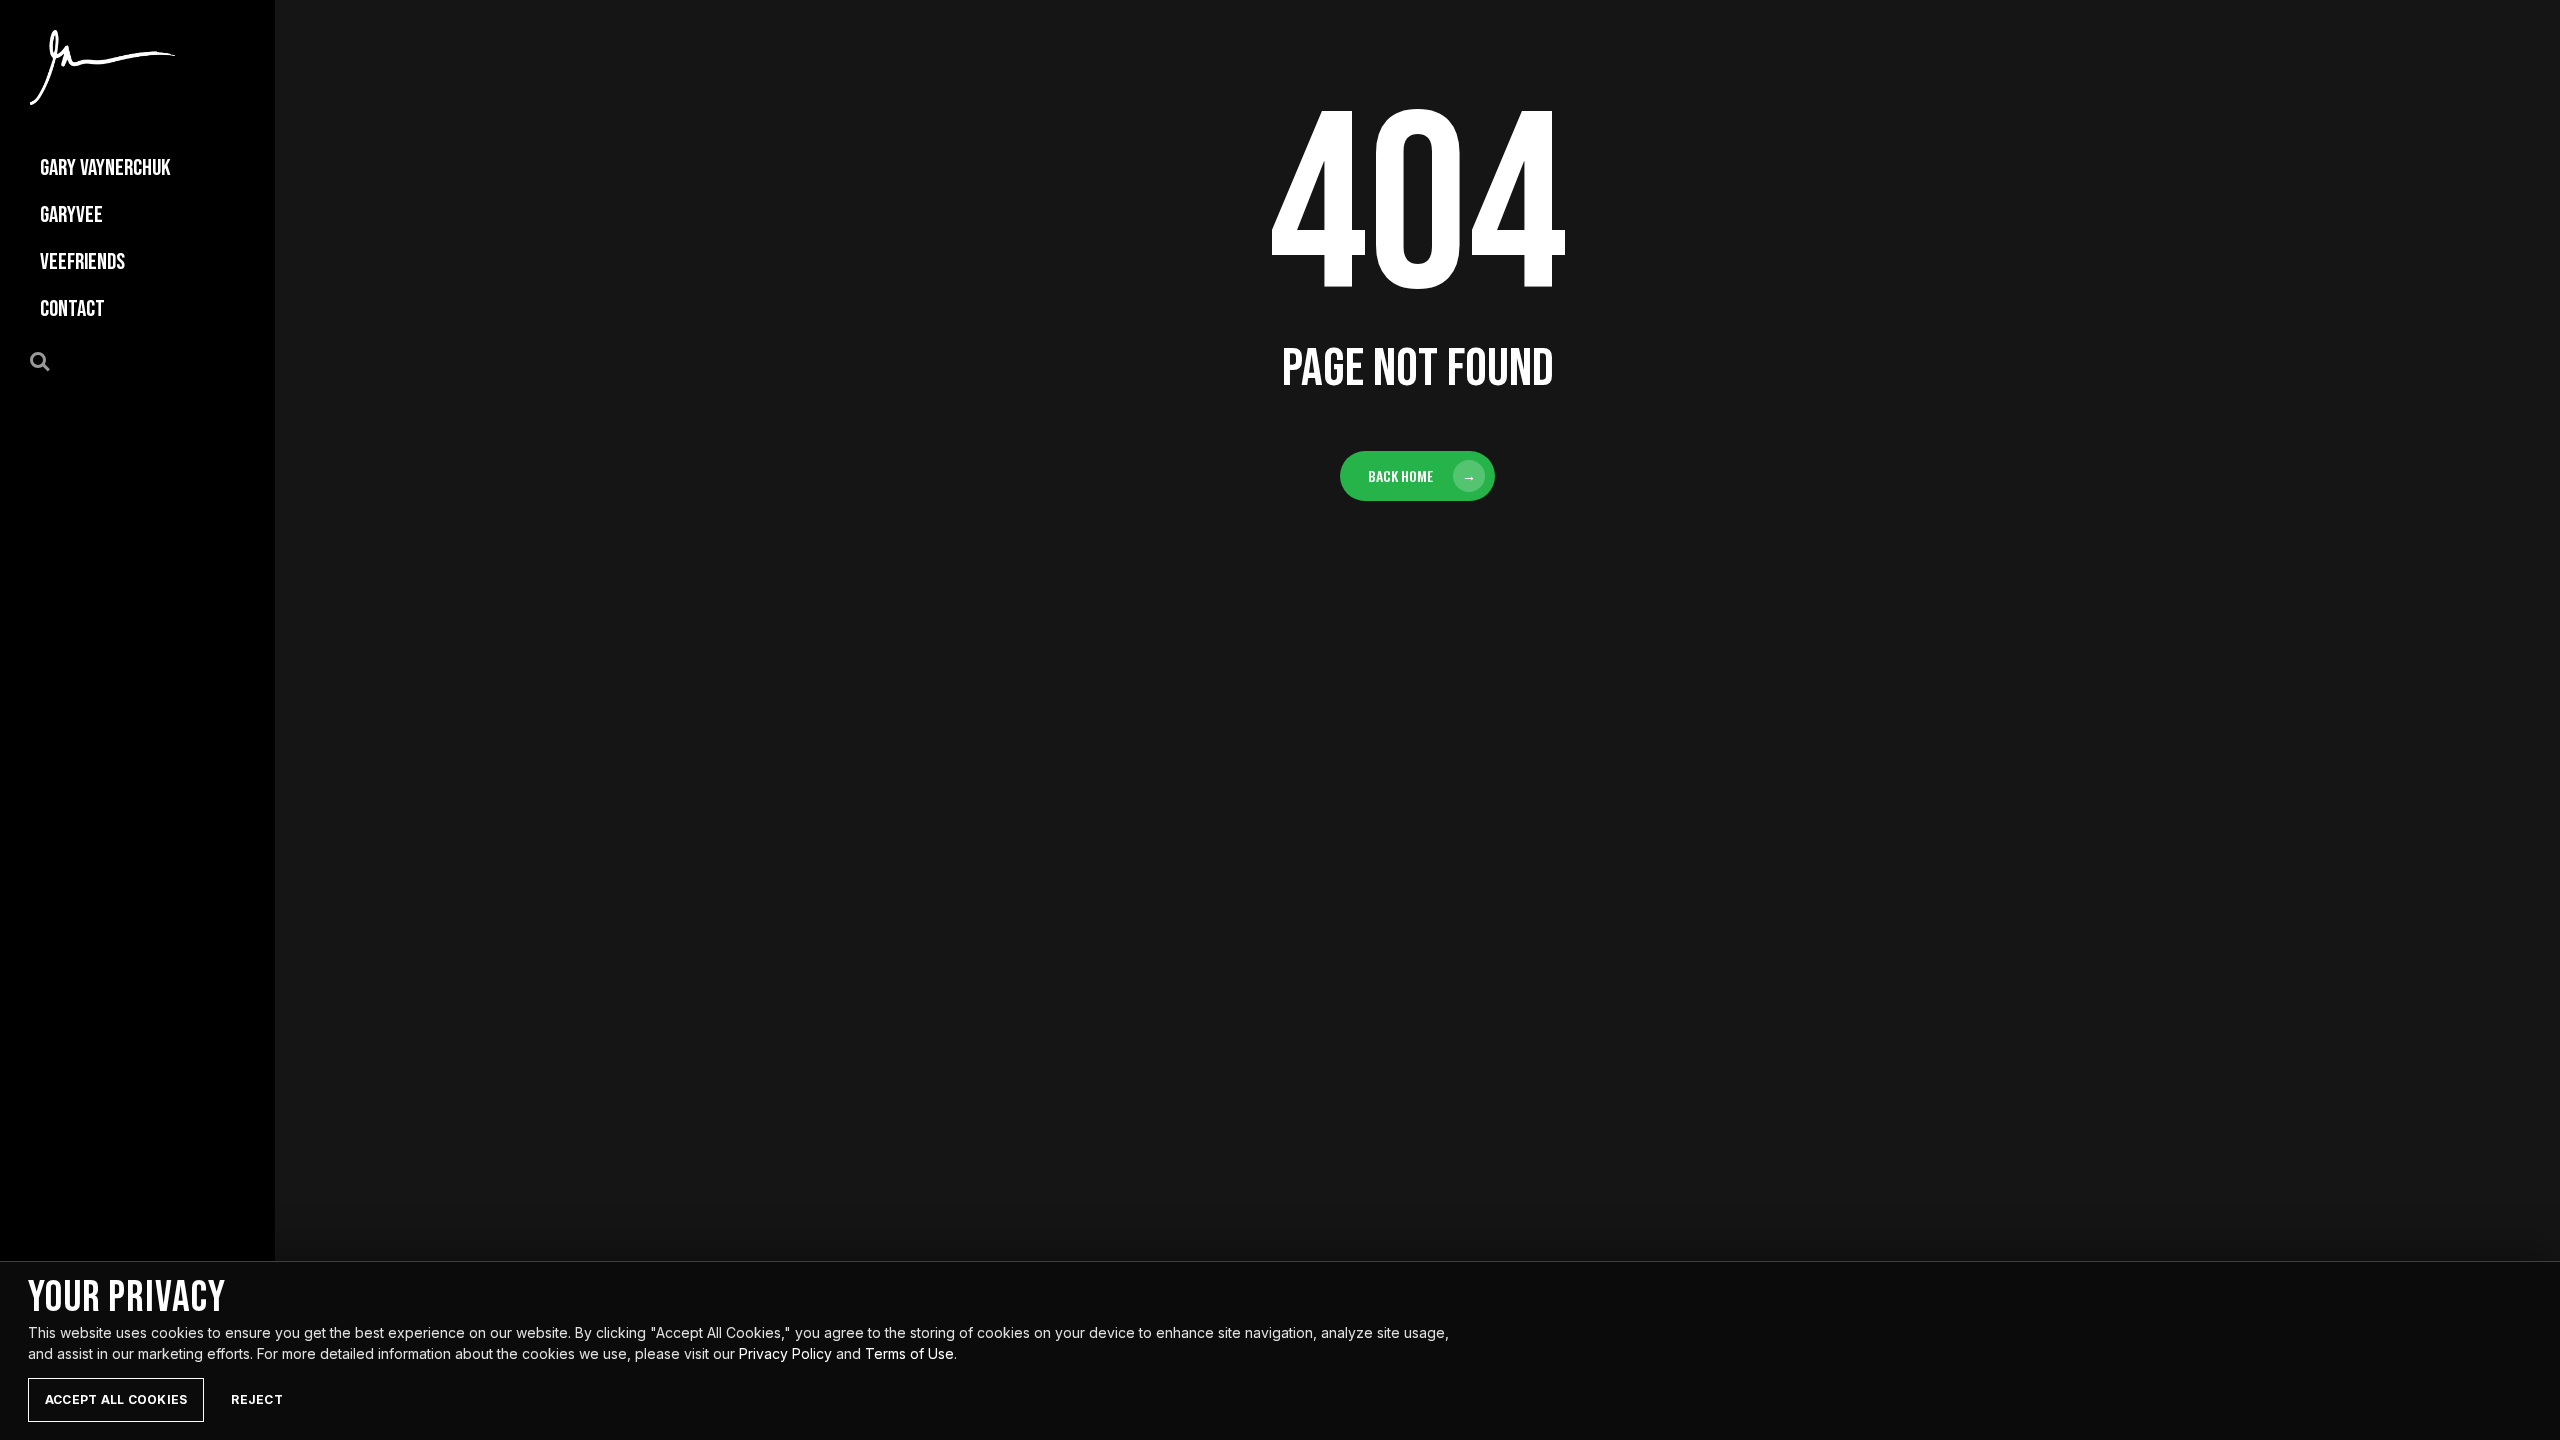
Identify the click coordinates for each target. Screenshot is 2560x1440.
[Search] (51, 360)
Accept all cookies (116, 1399)
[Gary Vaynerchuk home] (102, 67)
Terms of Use (909, 1353)
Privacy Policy (785, 1353)
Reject (256, 1399)
